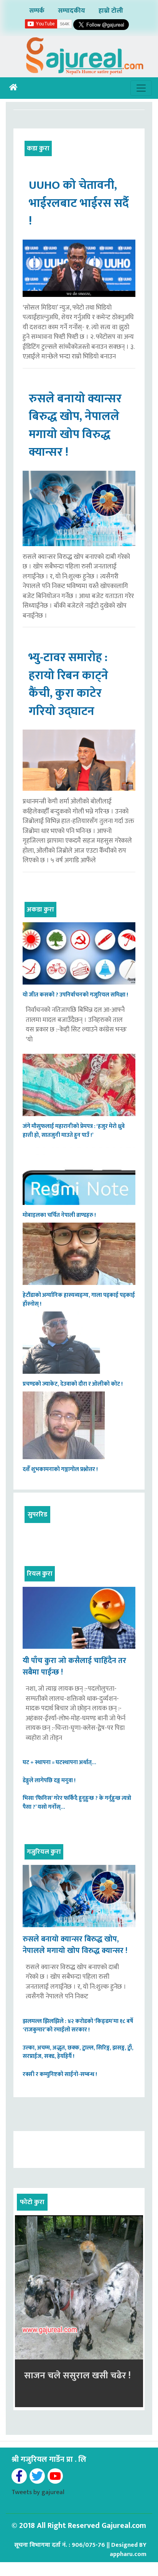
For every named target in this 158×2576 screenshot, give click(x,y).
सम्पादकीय (72, 11)
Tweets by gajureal (38, 2492)
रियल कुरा (40, 1574)
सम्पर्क (37, 11)
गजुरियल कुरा (44, 1852)
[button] (25, 2311)
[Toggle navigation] (141, 88)
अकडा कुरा (40, 910)
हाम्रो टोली (111, 11)
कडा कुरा (38, 148)
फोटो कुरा (32, 2202)
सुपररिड (37, 1515)
